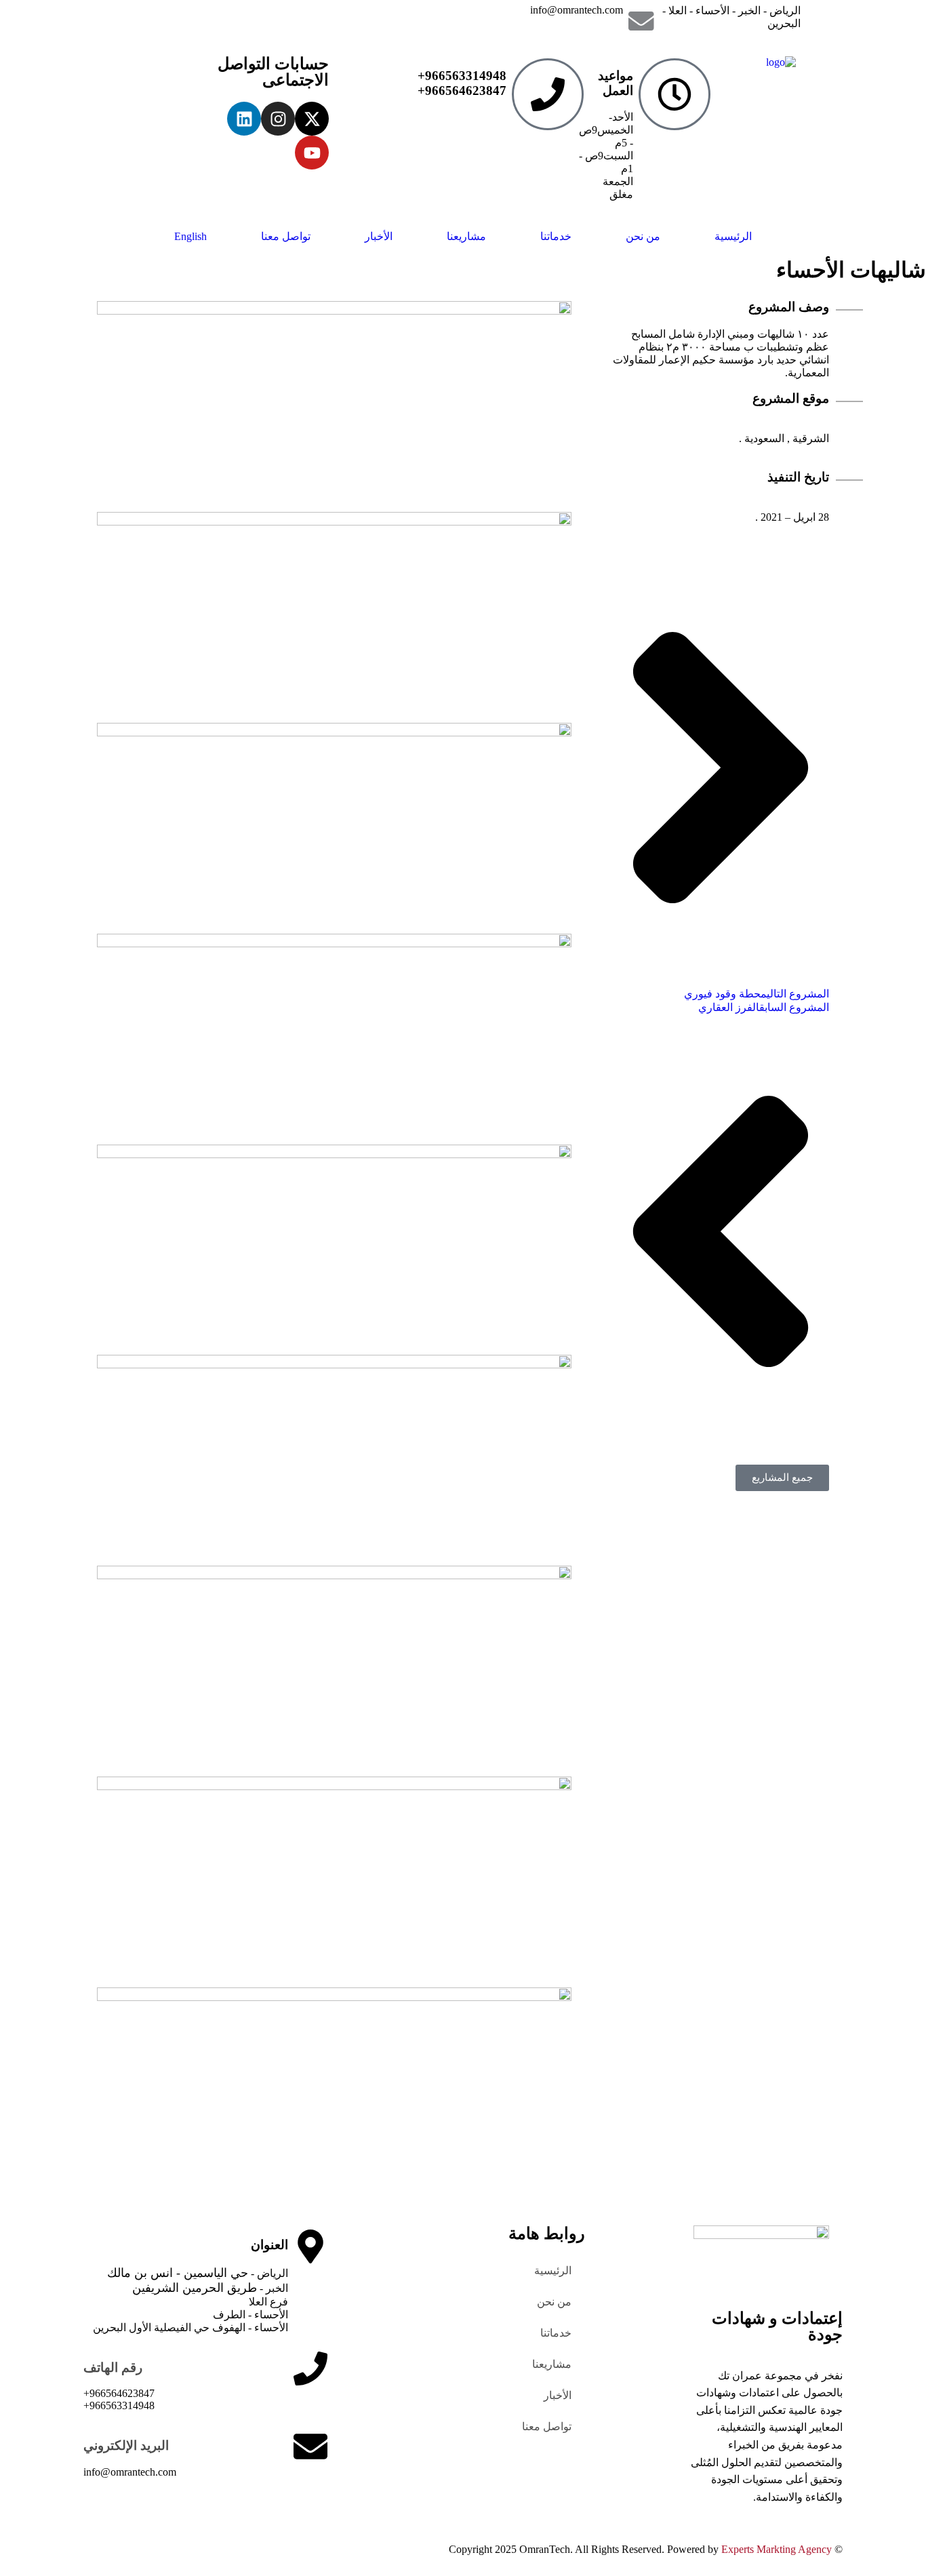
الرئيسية (733, 236)
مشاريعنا (466, 236)
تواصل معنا (286, 236)
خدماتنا (556, 236)
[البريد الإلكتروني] (310, 2446)
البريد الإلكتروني (126, 2445)
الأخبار (379, 236)
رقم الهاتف (113, 2367)
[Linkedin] (244, 119)
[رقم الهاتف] (310, 2369)
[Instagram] (278, 119)
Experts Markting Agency (777, 2549)
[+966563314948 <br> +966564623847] (548, 94)
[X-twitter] (312, 119)
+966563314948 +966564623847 (462, 83)
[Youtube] (312, 153)
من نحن (643, 236)
